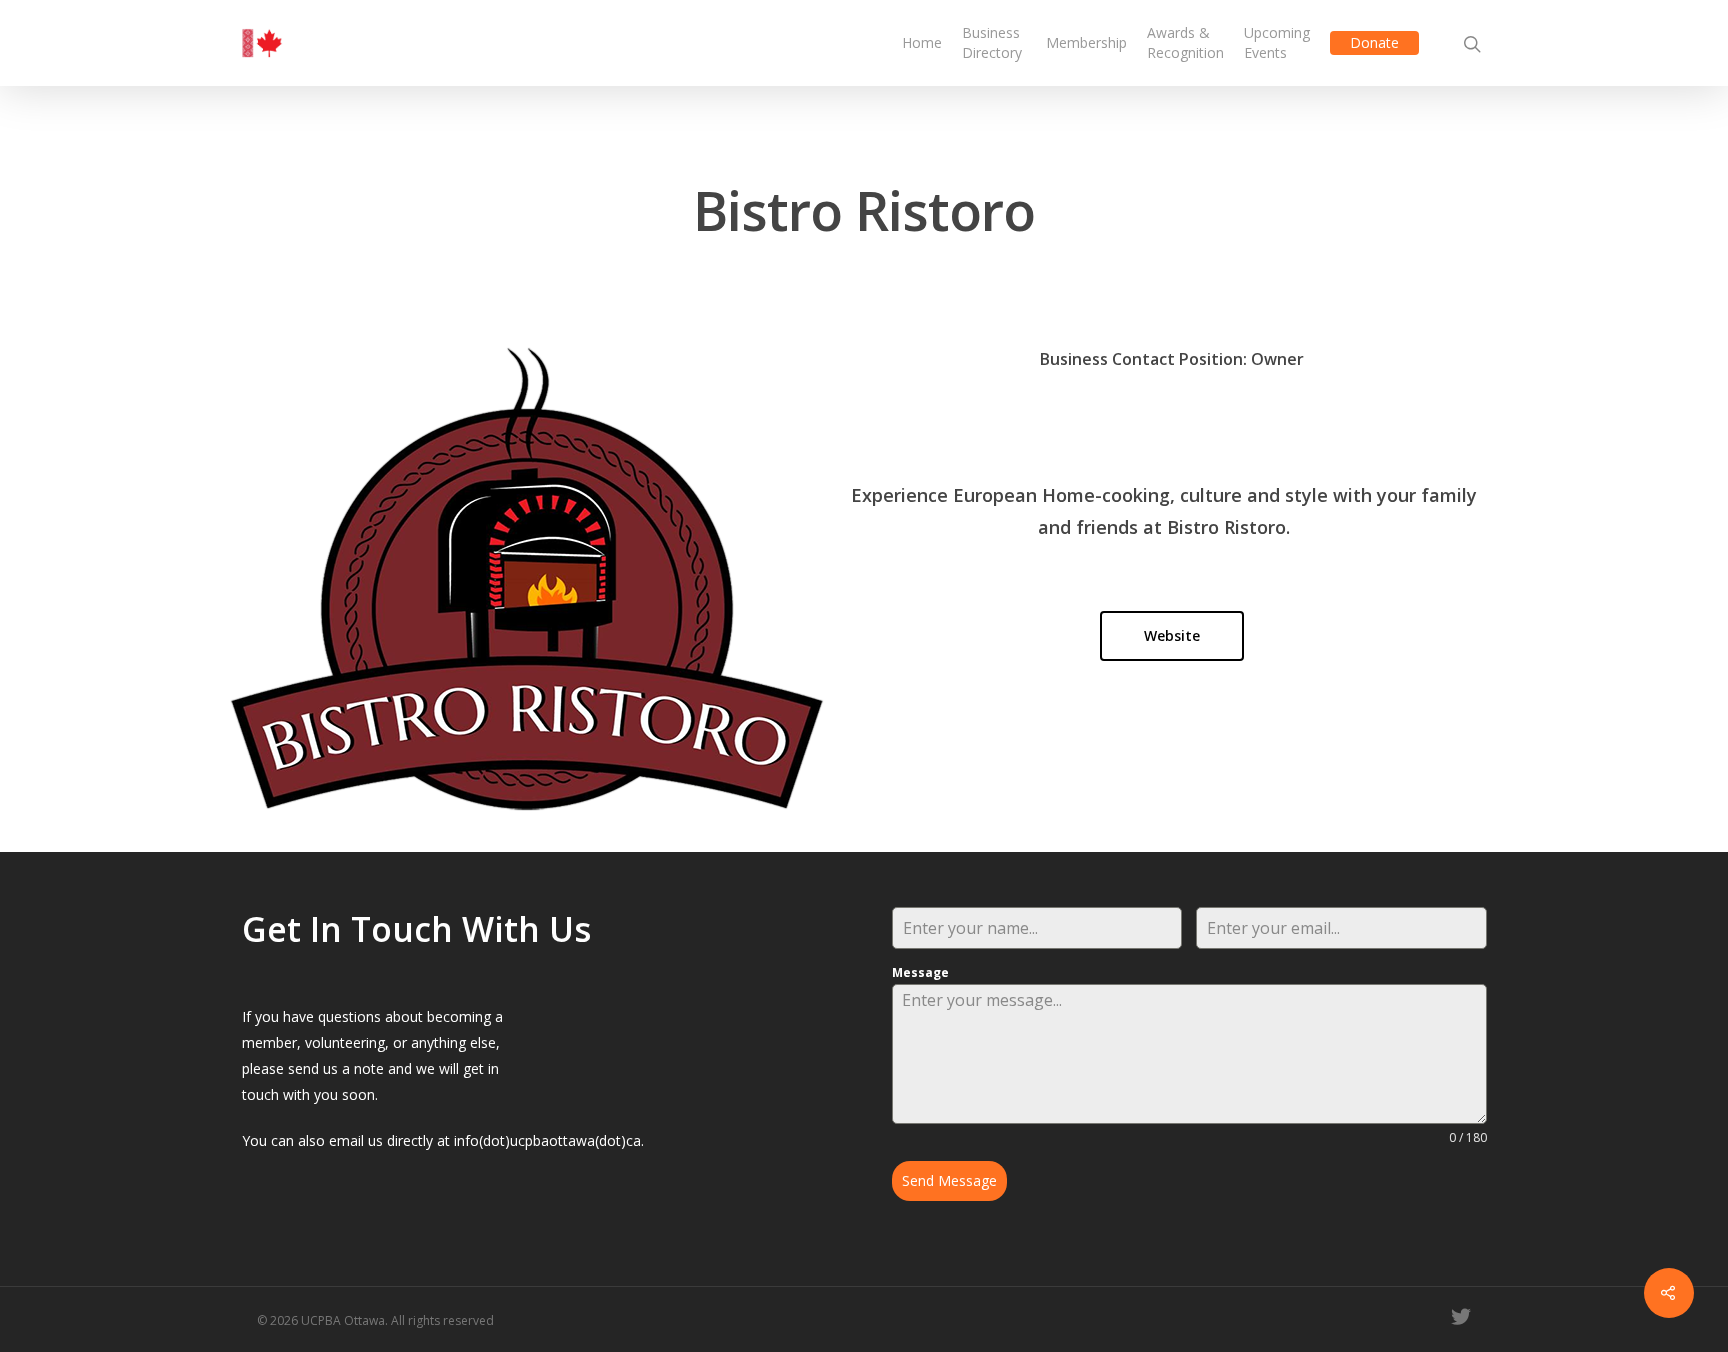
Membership (1086, 42)
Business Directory (992, 42)
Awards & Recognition (1185, 42)
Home (922, 42)
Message (920, 972)
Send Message (949, 1180)
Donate (1374, 42)
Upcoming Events (1277, 42)
